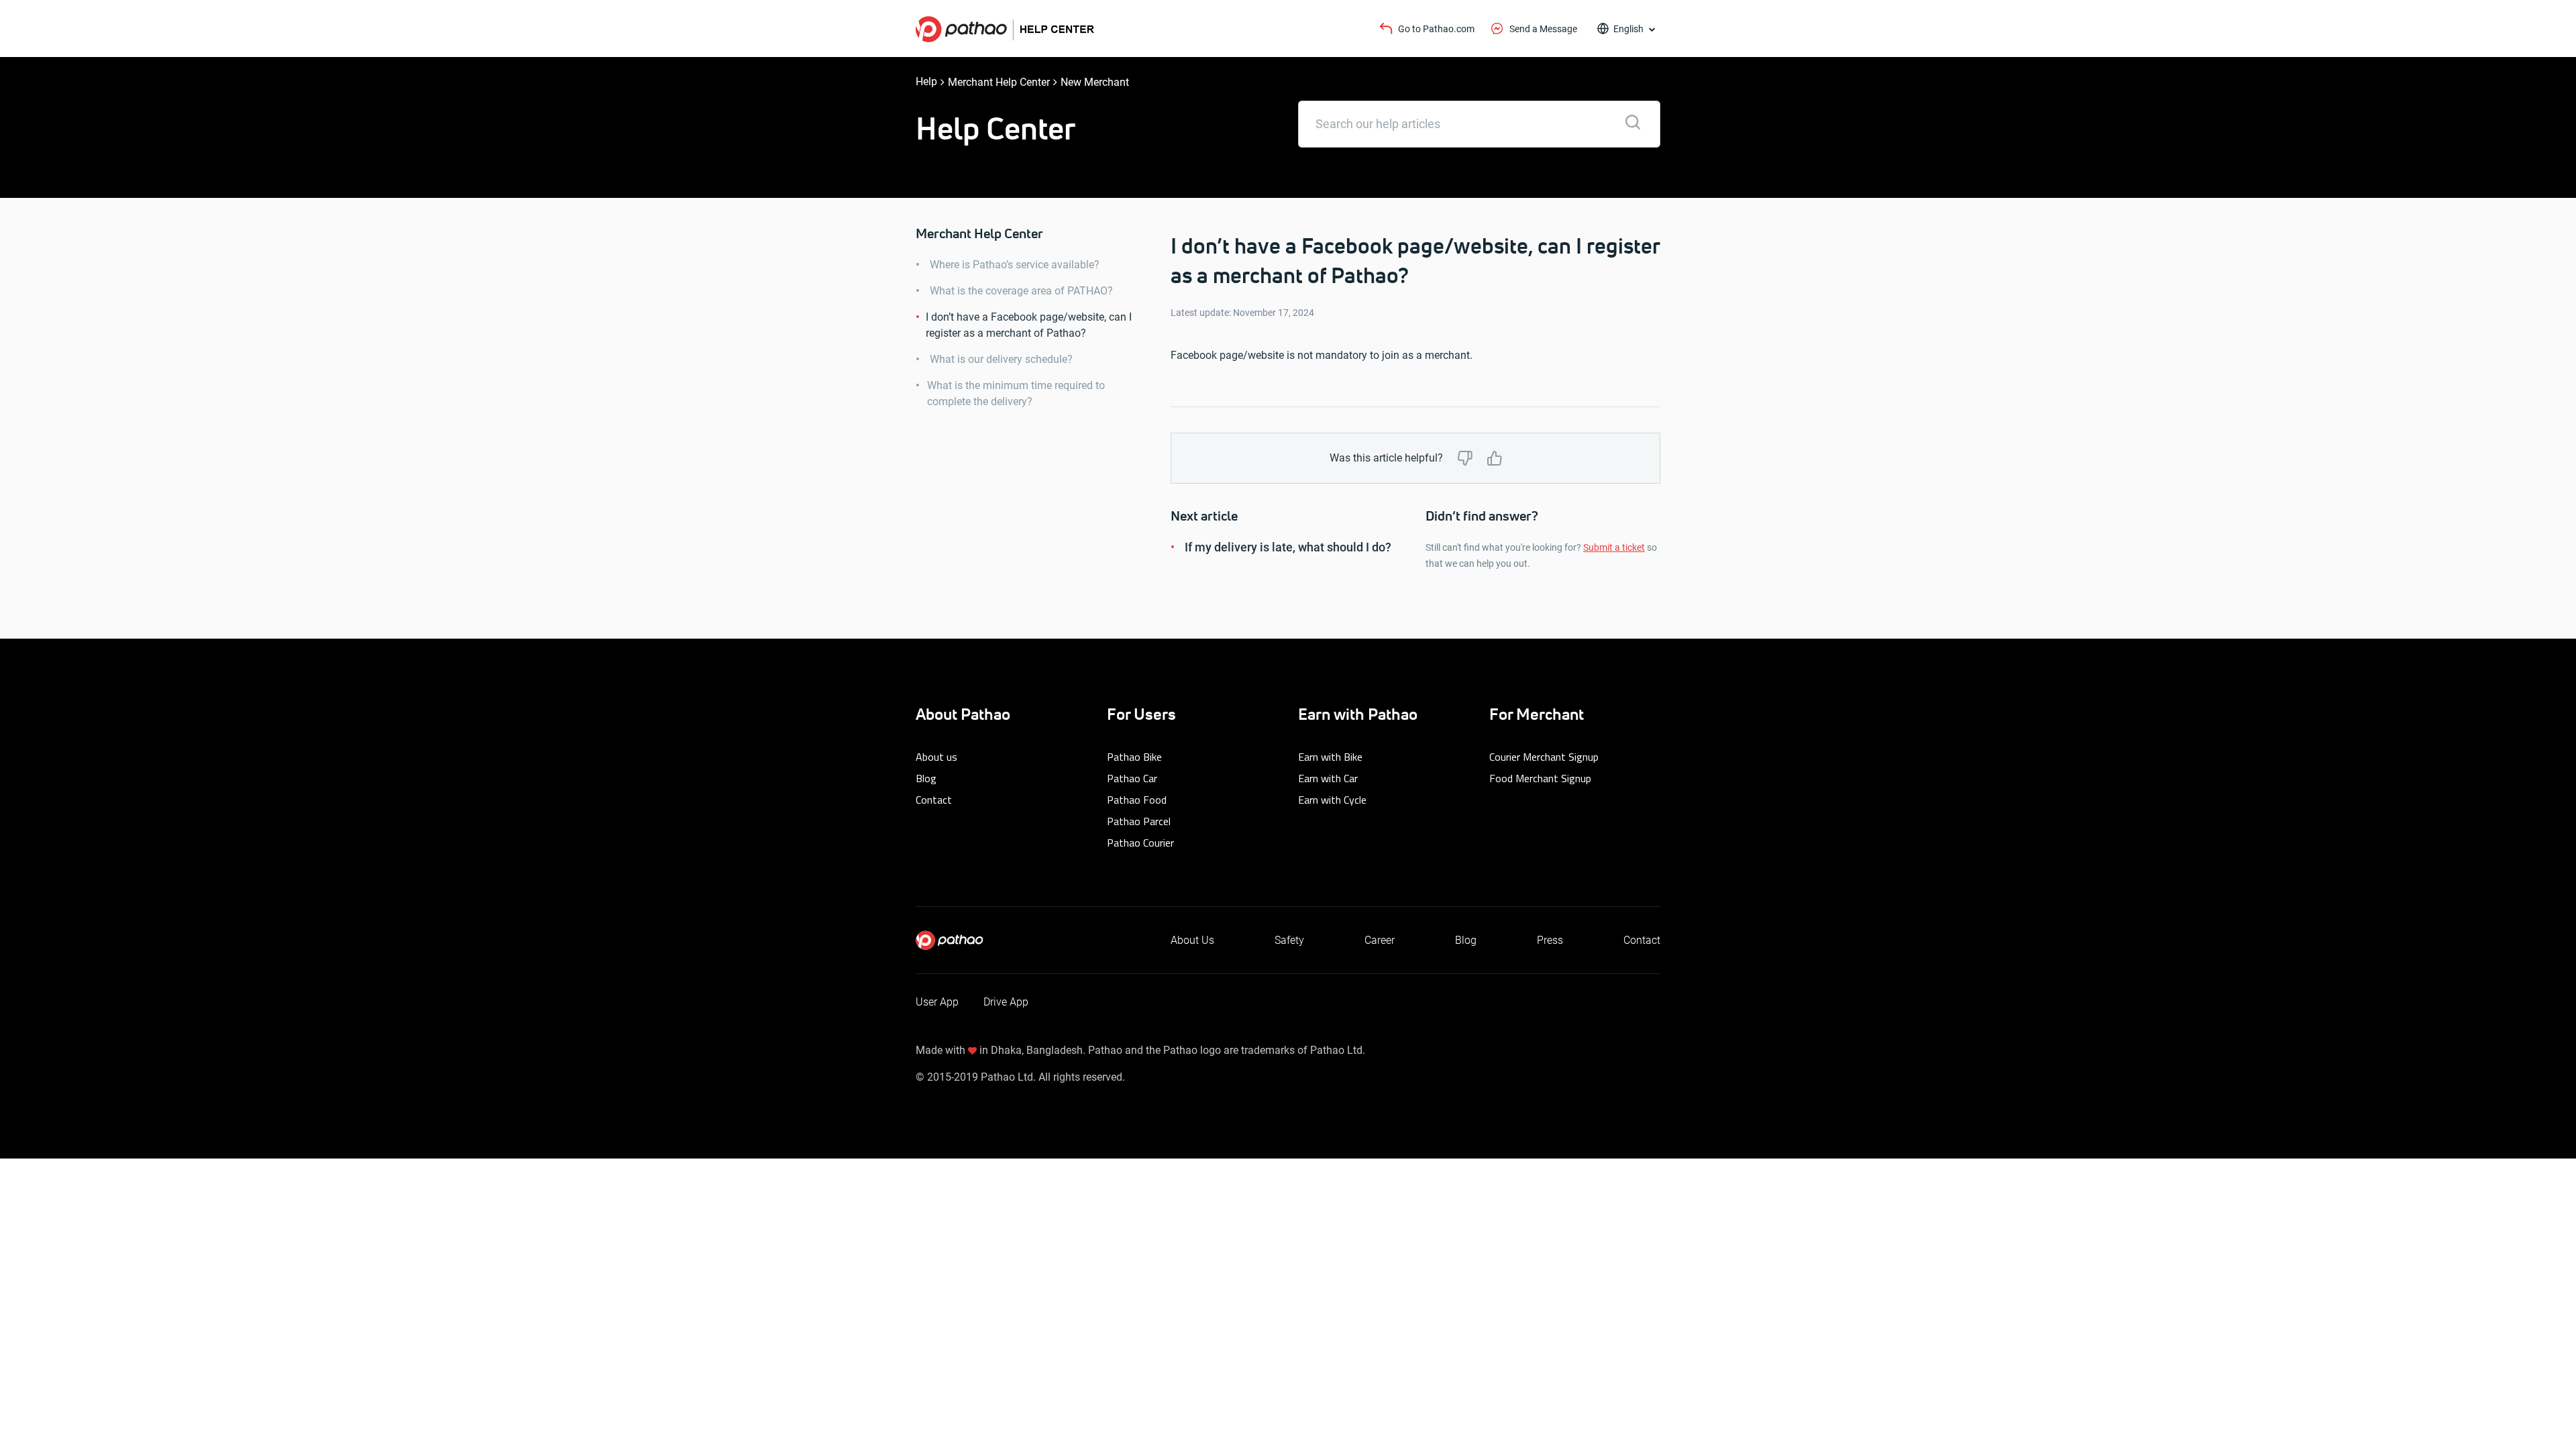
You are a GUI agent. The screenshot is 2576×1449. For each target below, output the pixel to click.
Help (926, 82)
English (1628, 29)
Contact (934, 800)
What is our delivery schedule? (1001, 359)
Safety (1289, 940)
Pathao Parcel (1139, 821)
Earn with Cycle (1332, 800)
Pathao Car (1132, 778)
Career (1380, 940)
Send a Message (1543, 29)
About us (936, 757)
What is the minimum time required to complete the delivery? (1016, 393)
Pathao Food (1137, 800)
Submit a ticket (1614, 547)
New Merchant (1095, 82)
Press (1550, 940)
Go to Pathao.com (1436, 29)
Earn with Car (1328, 778)
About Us (1192, 940)
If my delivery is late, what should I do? (1288, 547)
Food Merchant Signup (1540, 778)
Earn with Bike (1330, 757)
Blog (926, 778)
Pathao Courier (1140, 843)
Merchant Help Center (999, 82)
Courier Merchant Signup (1544, 757)
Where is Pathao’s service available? (1015, 265)
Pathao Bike (1134, 757)
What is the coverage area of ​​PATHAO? (1021, 291)
